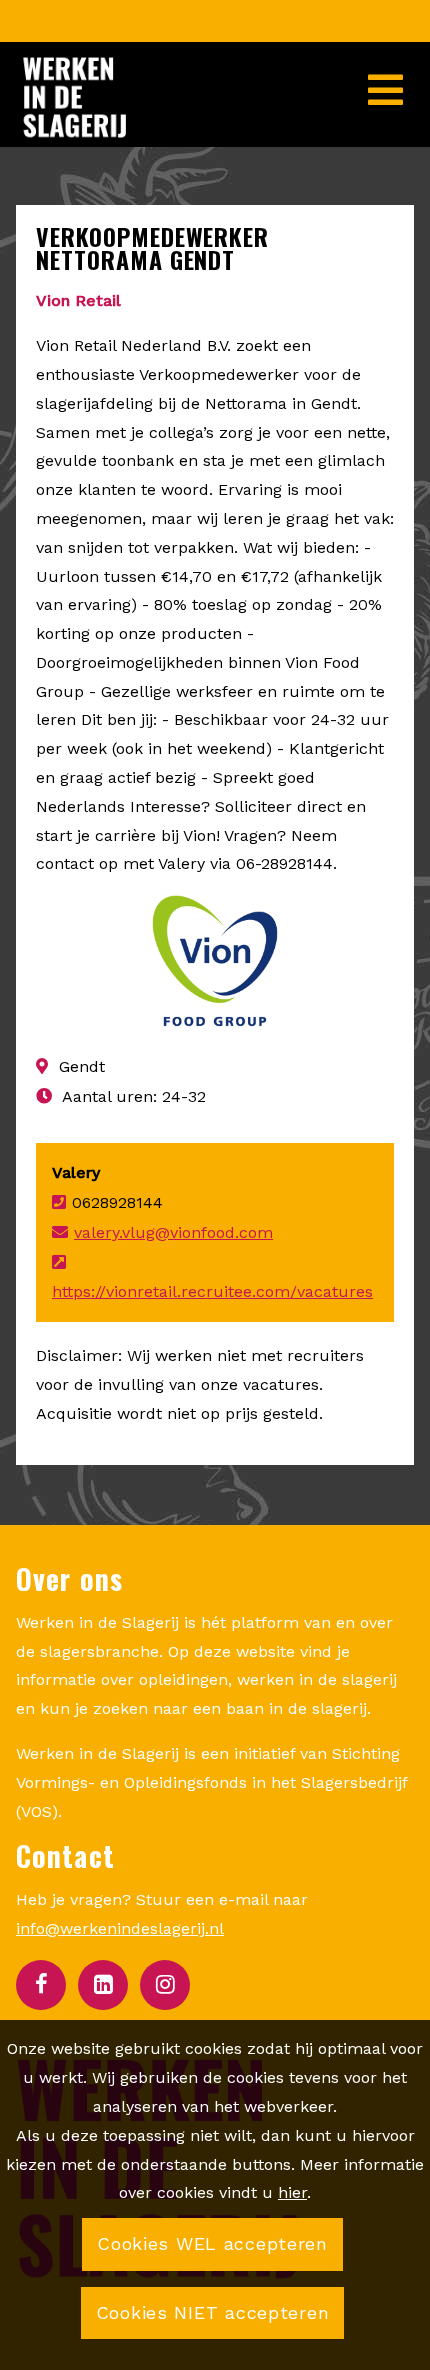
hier (292, 2192)
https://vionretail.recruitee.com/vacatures (212, 1291)
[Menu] (390, 76)
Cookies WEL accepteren (212, 2243)
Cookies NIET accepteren (213, 2312)
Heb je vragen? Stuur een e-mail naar (162, 1914)
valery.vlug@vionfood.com (173, 1232)
